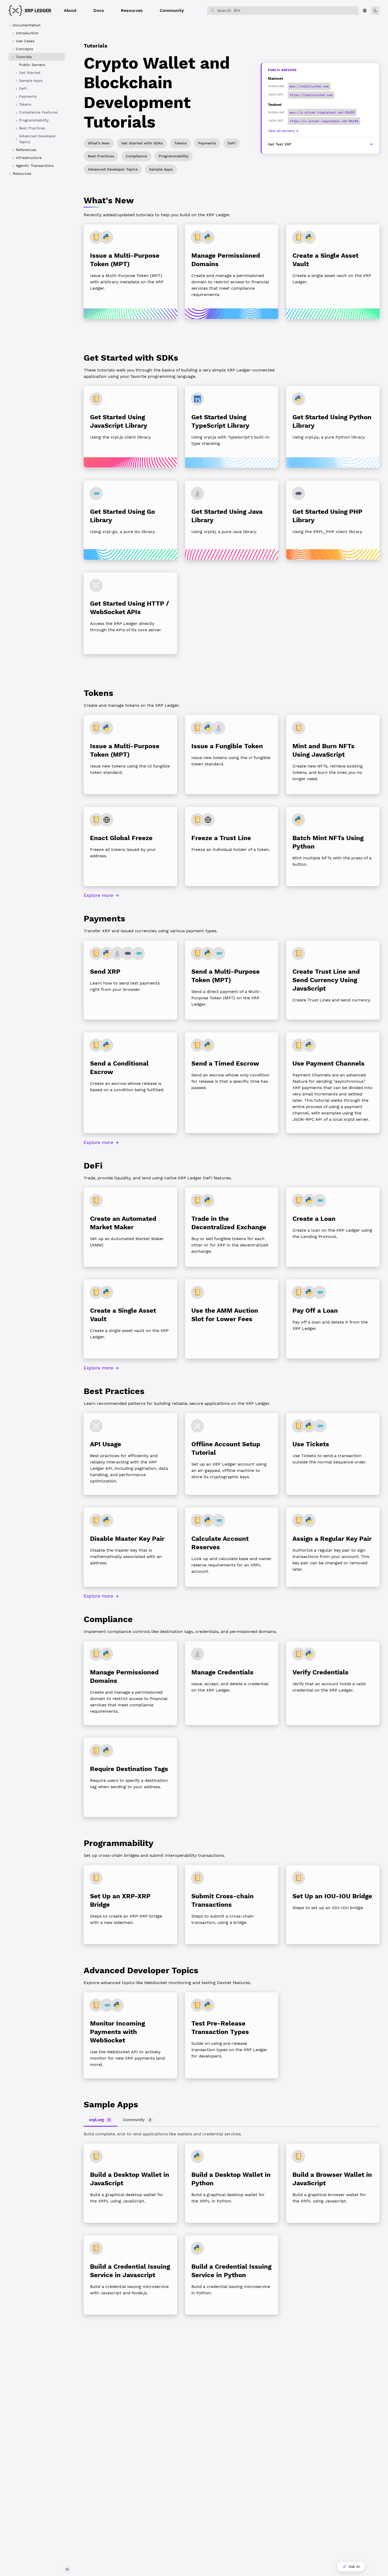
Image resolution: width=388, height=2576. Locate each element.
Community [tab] (137, 2120)
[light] (375, 11)
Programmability (174, 156)
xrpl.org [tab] (100, 2120)
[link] (37, 73)
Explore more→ (101, 895)
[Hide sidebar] (67, 2569)
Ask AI (354, 2566)
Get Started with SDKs (142, 143)
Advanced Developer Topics (113, 169)
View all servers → (283, 131)
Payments (207, 143)
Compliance (136, 156)
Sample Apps (161, 169)
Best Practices (101, 156)
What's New (99, 143)
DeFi (232, 143)
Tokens (180, 143)
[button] (70, 11)
